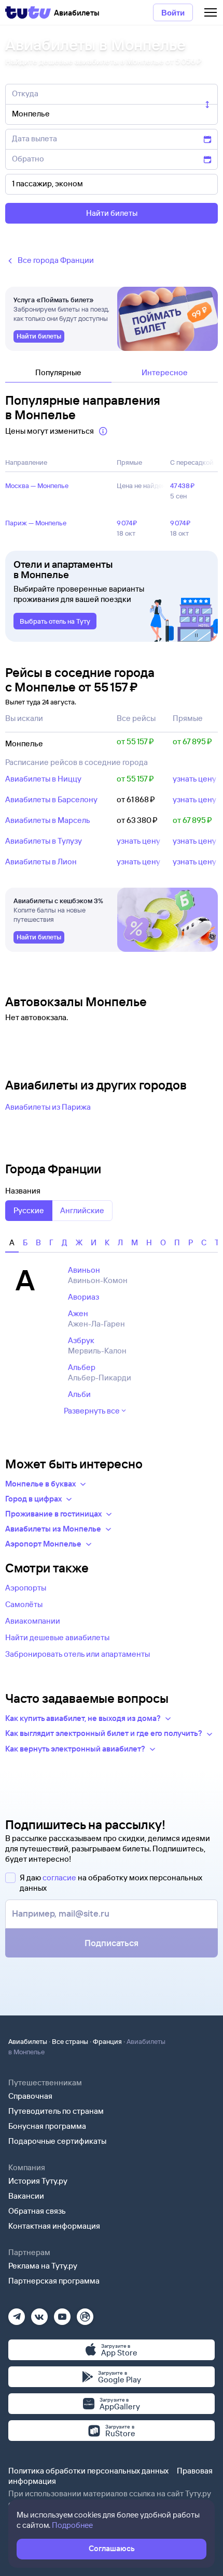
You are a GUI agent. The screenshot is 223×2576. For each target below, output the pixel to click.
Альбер (82, 1367)
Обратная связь (37, 2211)
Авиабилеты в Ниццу (43, 779)
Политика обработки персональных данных (88, 2471)
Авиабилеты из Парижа (48, 1107)
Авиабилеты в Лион (41, 862)
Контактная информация (54, 2226)
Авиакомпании (33, 1621)
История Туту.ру (38, 2181)
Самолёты (24, 1604)
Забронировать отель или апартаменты (78, 1654)
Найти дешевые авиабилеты (57, 1637)
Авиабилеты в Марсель (48, 820)
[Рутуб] (85, 2313)
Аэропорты (26, 1588)
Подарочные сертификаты (57, 2141)
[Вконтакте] (39, 2313)
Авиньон (84, 1270)
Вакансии (26, 2196)
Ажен (78, 1313)
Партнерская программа (54, 2281)
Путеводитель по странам (56, 2111)
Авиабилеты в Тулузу (44, 841)
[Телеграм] (17, 2313)
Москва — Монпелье (37, 485)
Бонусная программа (47, 2126)
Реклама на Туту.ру (43, 2266)
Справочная (30, 2096)
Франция (107, 2041)
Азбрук (81, 1340)
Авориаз (83, 1297)
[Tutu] (28, 12)
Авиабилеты (28, 2041)
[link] (39, 336)
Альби (79, 1394)
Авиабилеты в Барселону (51, 799)
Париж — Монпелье (36, 523)
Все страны (70, 2041)
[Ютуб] (62, 2313)
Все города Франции (56, 260)
